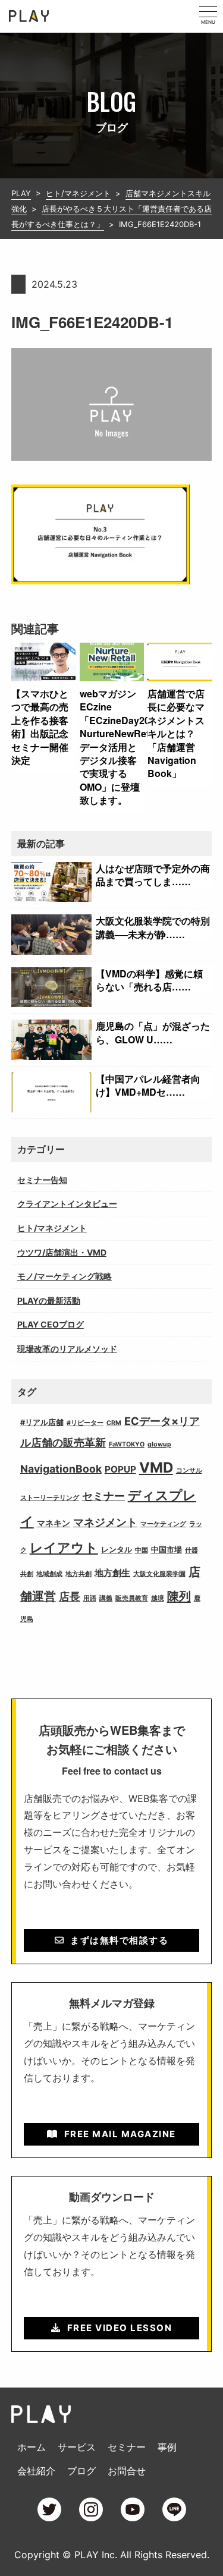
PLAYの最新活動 (49, 1300)
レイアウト (64, 1548)
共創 (27, 1574)
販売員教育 (132, 1598)
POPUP (120, 1469)
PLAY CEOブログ (51, 1324)
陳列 (179, 1596)
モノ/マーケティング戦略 (65, 1276)
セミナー (103, 1496)
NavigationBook (61, 1469)
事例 (167, 2447)
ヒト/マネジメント (52, 1228)
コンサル (189, 1471)
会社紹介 (36, 2471)
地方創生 (112, 1573)
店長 (70, 1597)
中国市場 (167, 1550)
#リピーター (85, 1423)
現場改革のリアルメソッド (67, 1349)
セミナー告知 (42, 1180)
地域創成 (49, 1574)
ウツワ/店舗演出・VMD (62, 1252)
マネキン (54, 1523)
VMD (156, 1468)
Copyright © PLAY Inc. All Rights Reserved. (112, 2555)
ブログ (81, 2471)
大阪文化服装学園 (159, 1574)
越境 (158, 1598)
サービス (77, 2447)
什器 (191, 1550)
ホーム (32, 2447)
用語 (90, 1598)
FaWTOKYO (127, 1444)
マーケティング (163, 1524)
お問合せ (127, 2471)
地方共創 (78, 1574)
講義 (106, 1598)
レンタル (117, 1550)
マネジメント (105, 1522)
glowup (159, 1444)
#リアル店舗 (42, 1422)
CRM (114, 1423)
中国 (142, 1550)
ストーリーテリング (50, 1498)
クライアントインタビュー (67, 1204)
